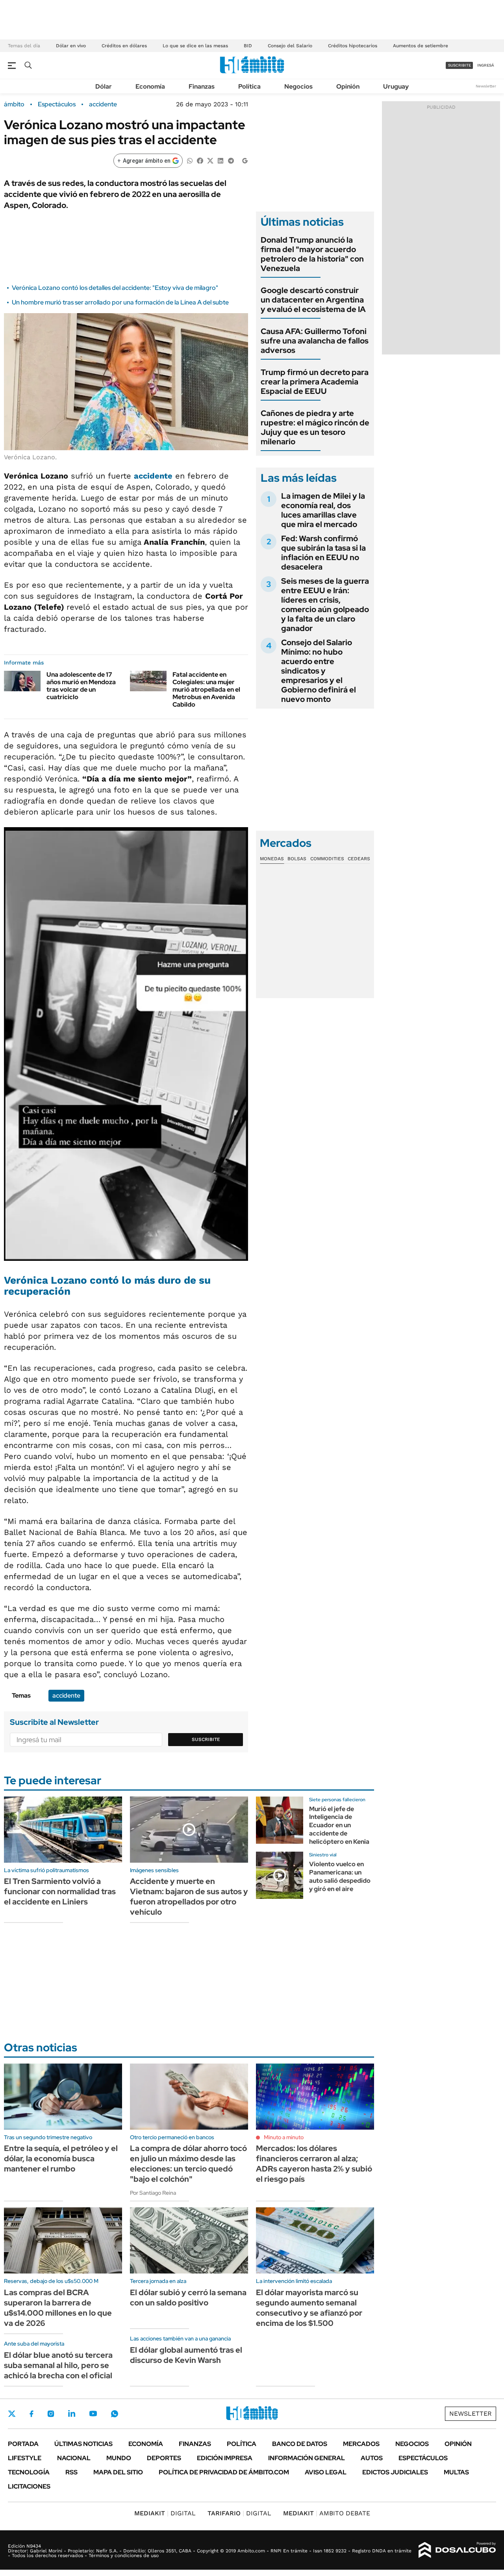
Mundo (119, 2458)
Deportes (164, 2458)
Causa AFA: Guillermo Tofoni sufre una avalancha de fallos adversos (315, 341)
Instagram (51, 2414)
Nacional (74, 2458)
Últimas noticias (83, 2444)
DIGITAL (165, 2513)
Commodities (327, 859)
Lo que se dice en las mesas (195, 46)
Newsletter (486, 86)
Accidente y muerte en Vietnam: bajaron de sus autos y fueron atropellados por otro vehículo (189, 1897)
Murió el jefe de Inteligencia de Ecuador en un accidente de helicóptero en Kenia (339, 1825)
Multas (456, 2472)
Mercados (361, 2444)
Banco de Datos (300, 2444)
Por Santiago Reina (153, 2193)
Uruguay (396, 86)
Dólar (104, 86)
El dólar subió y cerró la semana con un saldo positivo (188, 2298)
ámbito (14, 104)
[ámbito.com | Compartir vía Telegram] (231, 160)
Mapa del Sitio (118, 2472)
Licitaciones (29, 2486)
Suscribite (206, 1739)
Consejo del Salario (290, 46)
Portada (23, 2444)
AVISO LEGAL (326, 2472)
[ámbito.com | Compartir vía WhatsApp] (190, 160)
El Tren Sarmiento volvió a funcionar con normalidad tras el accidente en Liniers (60, 1891)
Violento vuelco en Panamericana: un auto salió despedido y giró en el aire (340, 1876)
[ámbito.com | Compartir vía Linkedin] (220, 160)
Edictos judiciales (395, 2472)
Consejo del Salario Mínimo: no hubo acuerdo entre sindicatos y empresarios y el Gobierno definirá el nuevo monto (319, 671)
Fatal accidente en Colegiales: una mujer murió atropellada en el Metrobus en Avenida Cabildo (206, 690)
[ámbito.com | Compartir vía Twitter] (210, 160)
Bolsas (297, 859)
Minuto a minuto (284, 2137)
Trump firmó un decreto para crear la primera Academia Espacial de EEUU (315, 382)
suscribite (460, 65)
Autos (372, 2458)
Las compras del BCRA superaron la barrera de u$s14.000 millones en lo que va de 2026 (58, 2308)
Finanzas (202, 86)
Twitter (12, 2414)
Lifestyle (25, 2458)
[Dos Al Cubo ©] (457, 2550)
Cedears (359, 859)
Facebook (31, 2414)
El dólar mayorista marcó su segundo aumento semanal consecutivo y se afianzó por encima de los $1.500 (309, 2308)
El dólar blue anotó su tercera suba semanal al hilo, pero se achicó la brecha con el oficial (58, 2365)
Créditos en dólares (124, 46)
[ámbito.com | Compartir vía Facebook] (200, 160)
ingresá (486, 65)
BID (248, 46)
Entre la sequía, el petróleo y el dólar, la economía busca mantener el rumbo (61, 2158)
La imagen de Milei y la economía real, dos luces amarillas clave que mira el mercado (323, 510)
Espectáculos (57, 104)
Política (249, 86)
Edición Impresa (225, 2458)
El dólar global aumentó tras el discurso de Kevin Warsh (186, 2355)
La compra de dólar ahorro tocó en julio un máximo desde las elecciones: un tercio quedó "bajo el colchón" (188, 2164)
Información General (307, 2458)
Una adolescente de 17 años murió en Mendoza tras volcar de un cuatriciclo (81, 686)
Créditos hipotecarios (353, 46)
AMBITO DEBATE (327, 2513)
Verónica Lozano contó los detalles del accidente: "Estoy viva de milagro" (115, 288)
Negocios (298, 86)
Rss (71, 2472)
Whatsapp (115, 2414)
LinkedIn (72, 2414)
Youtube (93, 2414)
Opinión (348, 86)
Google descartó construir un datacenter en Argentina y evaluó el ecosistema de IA (313, 300)
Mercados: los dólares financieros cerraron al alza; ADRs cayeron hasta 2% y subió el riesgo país (314, 2164)
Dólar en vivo (71, 46)
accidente (103, 104)
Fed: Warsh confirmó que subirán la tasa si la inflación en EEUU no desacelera (323, 553)
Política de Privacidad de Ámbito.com (224, 2472)
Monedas (272, 859)
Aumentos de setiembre (421, 46)
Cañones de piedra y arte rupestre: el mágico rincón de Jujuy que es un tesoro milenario (315, 427)
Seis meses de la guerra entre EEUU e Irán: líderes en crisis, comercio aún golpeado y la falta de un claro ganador (325, 605)
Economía (150, 86)
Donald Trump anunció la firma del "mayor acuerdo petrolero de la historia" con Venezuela (312, 254)
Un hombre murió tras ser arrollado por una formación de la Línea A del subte (120, 302)
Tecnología (29, 2472)
